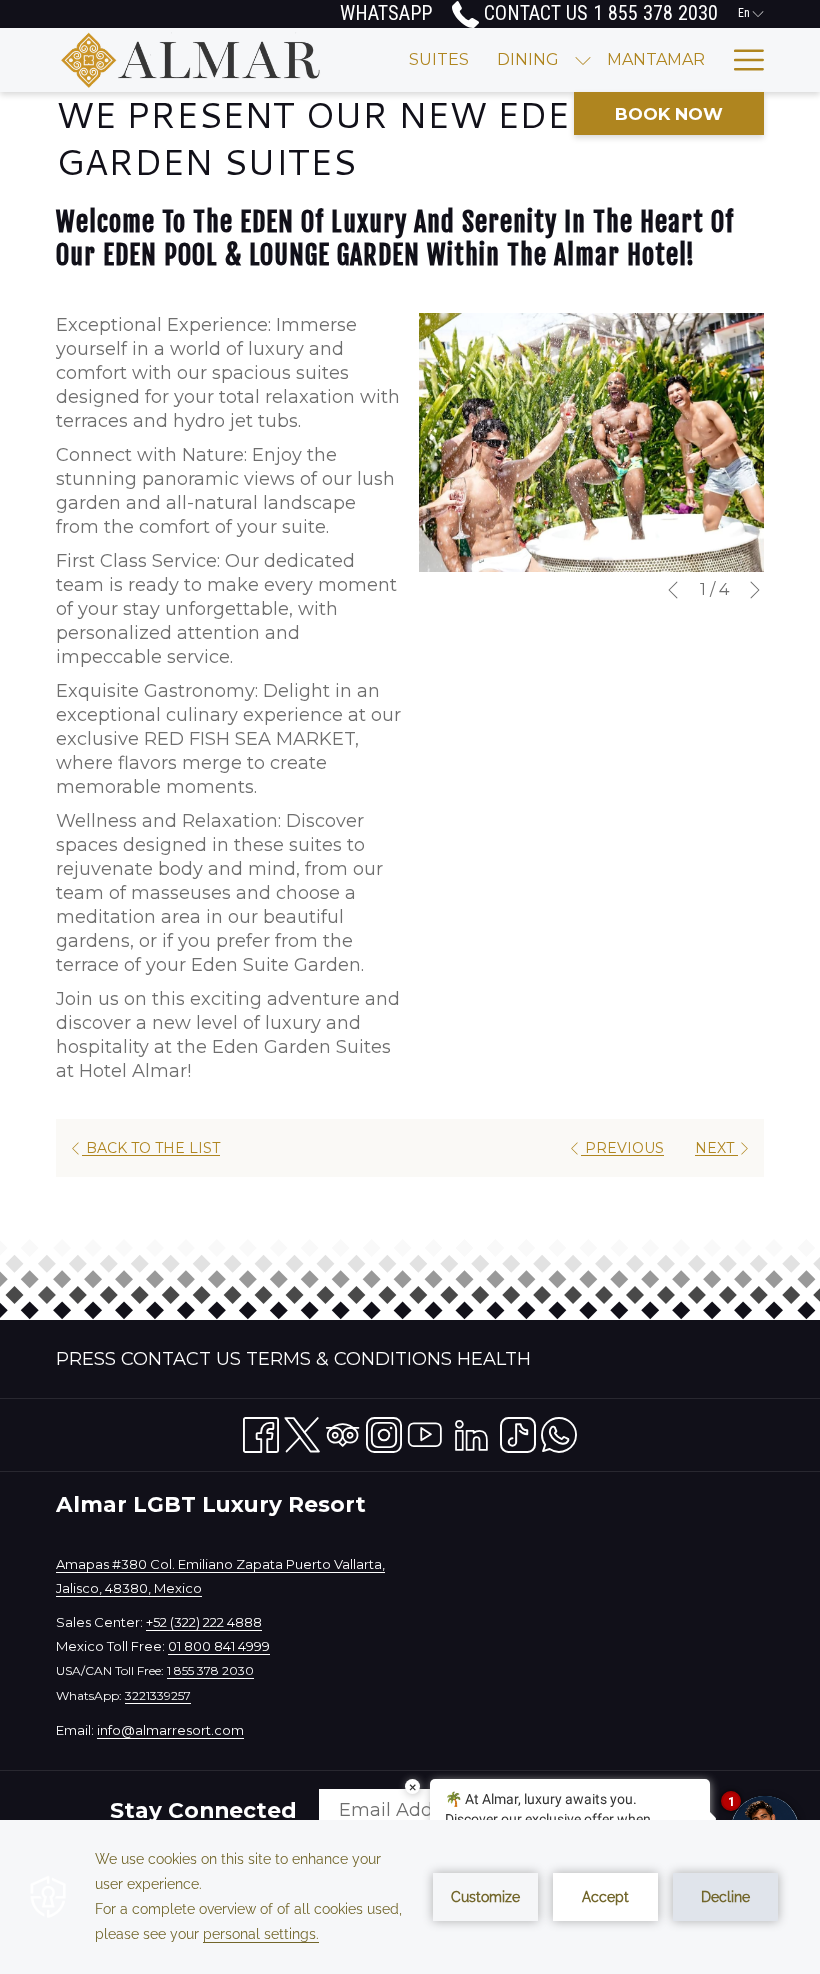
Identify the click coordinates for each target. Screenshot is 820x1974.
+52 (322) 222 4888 (204, 1622)
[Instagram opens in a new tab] (384, 1431)
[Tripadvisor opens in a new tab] (343, 1431)
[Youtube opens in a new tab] (425, 1431)
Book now (669, 114)
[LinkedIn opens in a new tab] (471, 1431)
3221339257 (158, 1695)
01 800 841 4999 (219, 1646)
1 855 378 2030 (210, 1670)
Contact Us (181, 1359)
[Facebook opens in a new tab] (261, 1431)
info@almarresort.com (170, 1730)
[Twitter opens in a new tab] (302, 1431)
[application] (410, 1897)
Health (494, 1359)
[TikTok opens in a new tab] (518, 1431)
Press (86, 1359)
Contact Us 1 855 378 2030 (598, 13)
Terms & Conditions (349, 1359)
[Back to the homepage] (191, 60)
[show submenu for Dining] (583, 60)
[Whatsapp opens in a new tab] (559, 1431)
